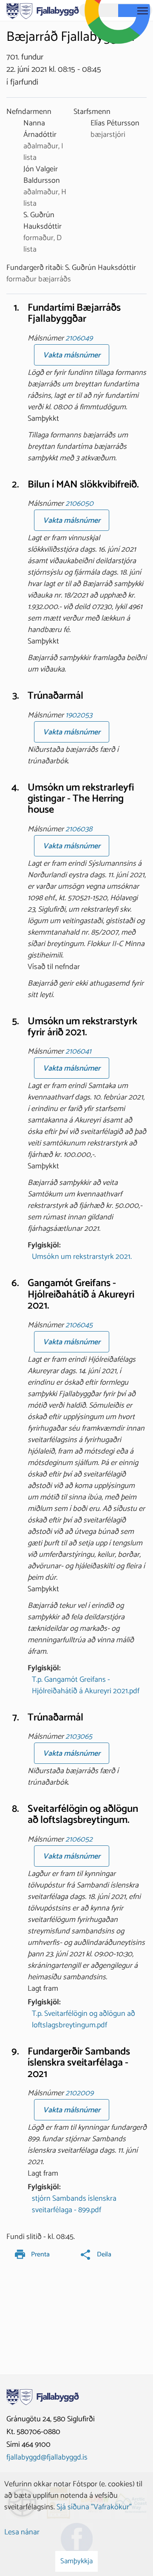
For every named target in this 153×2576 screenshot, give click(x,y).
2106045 (79, 1325)
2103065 (79, 1737)
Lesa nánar (22, 2532)
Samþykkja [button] (76, 2561)
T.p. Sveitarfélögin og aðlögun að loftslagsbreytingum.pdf (84, 2019)
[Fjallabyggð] (43, 10)
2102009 (79, 2093)
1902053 (79, 715)
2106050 (79, 504)
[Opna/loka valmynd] (142, 11)
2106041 (78, 1051)
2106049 (79, 338)
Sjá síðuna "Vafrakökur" (94, 2507)
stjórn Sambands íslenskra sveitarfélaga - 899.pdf (74, 2204)
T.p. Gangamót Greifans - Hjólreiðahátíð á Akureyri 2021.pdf (86, 1685)
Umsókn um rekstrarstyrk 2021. (82, 1257)
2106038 (79, 829)
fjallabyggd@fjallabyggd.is (47, 2457)
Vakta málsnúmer (72, 355)
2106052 (79, 1839)
